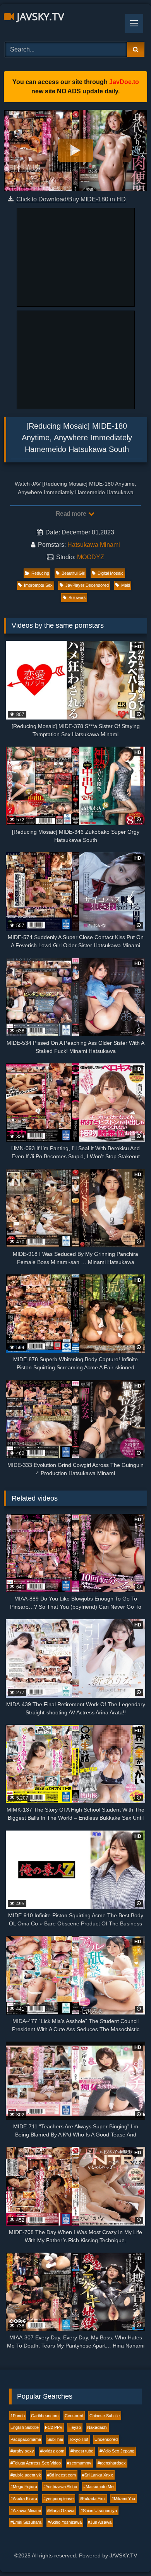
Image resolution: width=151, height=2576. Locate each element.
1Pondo (18, 2416)
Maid (126, 585)
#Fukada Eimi (93, 2499)
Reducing (40, 573)
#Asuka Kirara (24, 2499)
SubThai (55, 2439)
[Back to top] (127, 2553)
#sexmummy (79, 2463)
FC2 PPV (54, 2427)
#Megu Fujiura (24, 2487)
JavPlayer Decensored (87, 585)
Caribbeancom (45, 2416)
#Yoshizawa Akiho (60, 2487)
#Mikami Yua (123, 2499)
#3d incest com (62, 2475)
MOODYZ (91, 557)
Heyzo (75, 2427)
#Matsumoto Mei (99, 2487)
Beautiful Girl (73, 573)
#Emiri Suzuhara (26, 2522)
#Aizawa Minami (26, 2511)
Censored (74, 2416)
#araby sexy (22, 2451)
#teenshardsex (112, 2463)
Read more (72, 514)
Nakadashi (97, 2427)
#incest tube (82, 2451)
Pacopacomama (26, 2439)
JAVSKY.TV (39, 16)
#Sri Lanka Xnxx (98, 2475)
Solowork (77, 598)
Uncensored (106, 2439)
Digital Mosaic (111, 573)
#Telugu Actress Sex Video (36, 2463)
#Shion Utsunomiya (99, 2511)
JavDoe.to (124, 82)
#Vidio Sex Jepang (117, 2451)
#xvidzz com (52, 2451)
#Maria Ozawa (61, 2511)
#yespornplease (58, 2499)
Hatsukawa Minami (94, 545)
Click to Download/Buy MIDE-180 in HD (71, 199)
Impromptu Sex (38, 585)
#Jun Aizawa (100, 2522)
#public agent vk (26, 2475)
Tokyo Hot (79, 2439)
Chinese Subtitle (105, 2416)
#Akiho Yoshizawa (65, 2522)
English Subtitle (25, 2427)
